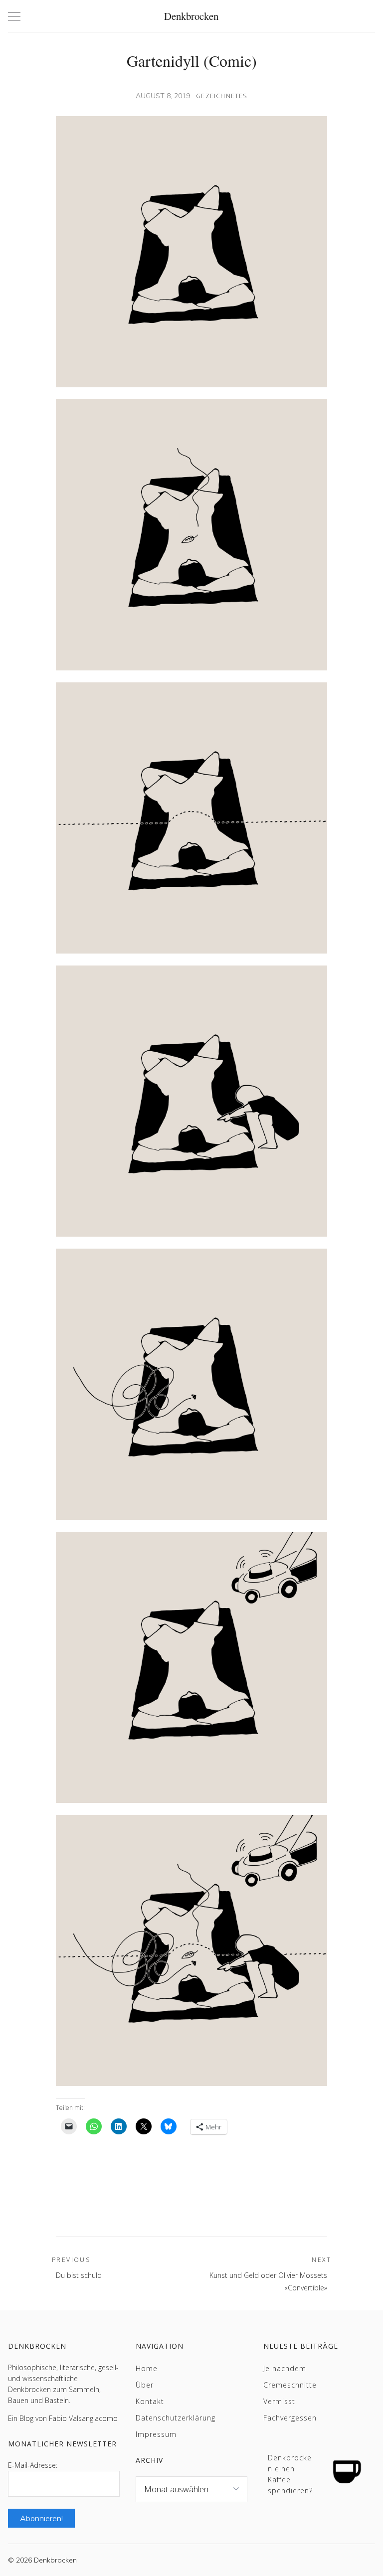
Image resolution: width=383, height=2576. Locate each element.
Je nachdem (285, 2368)
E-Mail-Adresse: (33, 2465)
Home (147, 2368)
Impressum (156, 2434)
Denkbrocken (191, 16)
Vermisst (279, 2401)
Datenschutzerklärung (176, 2418)
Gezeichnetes (221, 96)
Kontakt (150, 2401)
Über (145, 2385)
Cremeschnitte (290, 2385)
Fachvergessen (290, 2418)
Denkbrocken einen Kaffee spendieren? (290, 2474)
